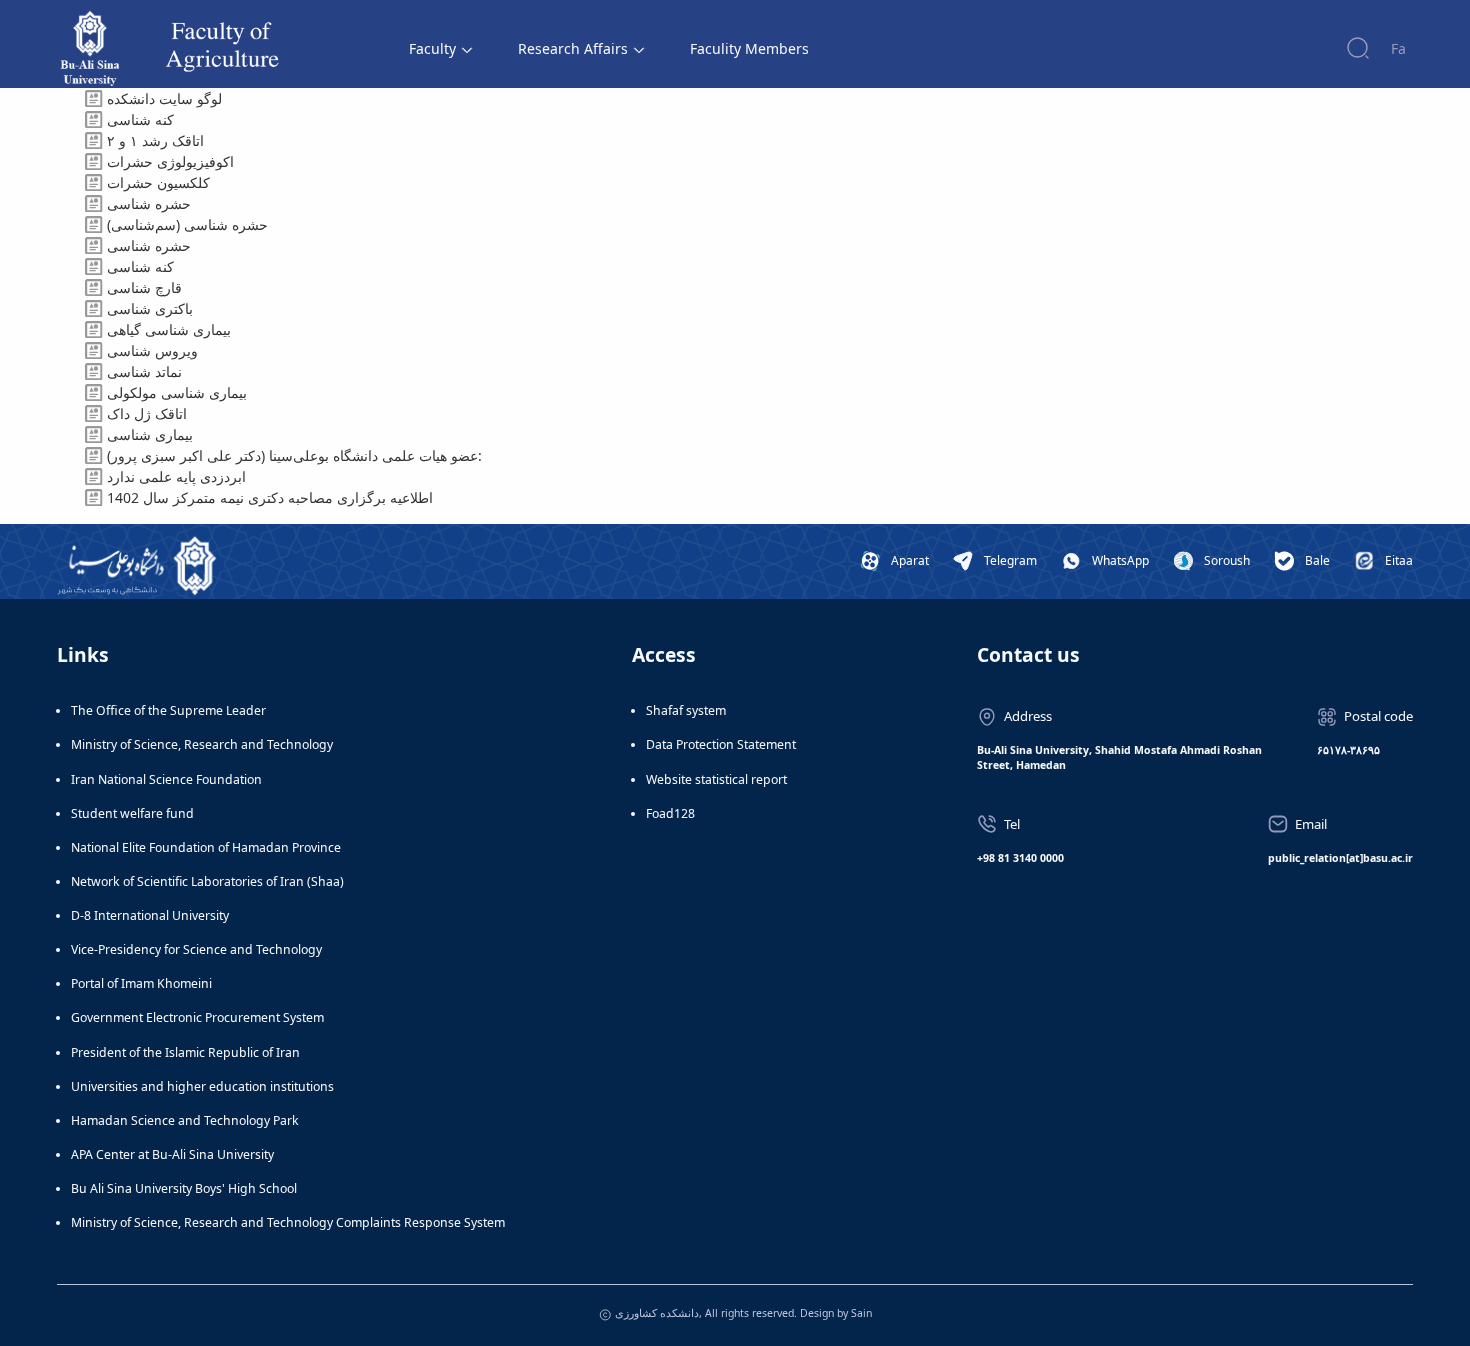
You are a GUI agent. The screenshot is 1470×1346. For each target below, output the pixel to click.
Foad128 (670, 813)
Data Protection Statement (721, 744)
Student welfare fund (132, 813)
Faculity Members (749, 48)
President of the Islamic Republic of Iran (185, 1052)
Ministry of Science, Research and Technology (202, 744)
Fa (1398, 48)
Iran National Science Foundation (166, 779)
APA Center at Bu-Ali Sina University (172, 1154)
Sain (861, 1313)
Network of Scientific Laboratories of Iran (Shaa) (207, 881)
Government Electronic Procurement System (197, 1017)
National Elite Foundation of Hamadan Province (206, 847)
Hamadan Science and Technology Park (185, 1120)
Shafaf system (686, 710)
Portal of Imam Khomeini (141, 983)
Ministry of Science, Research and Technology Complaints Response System (288, 1222)
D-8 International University (150, 915)
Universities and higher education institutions (202, 1086)
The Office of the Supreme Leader (168, 710)
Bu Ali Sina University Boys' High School (184, 1188)
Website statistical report (716, 779)
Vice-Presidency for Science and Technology (196, 949)
